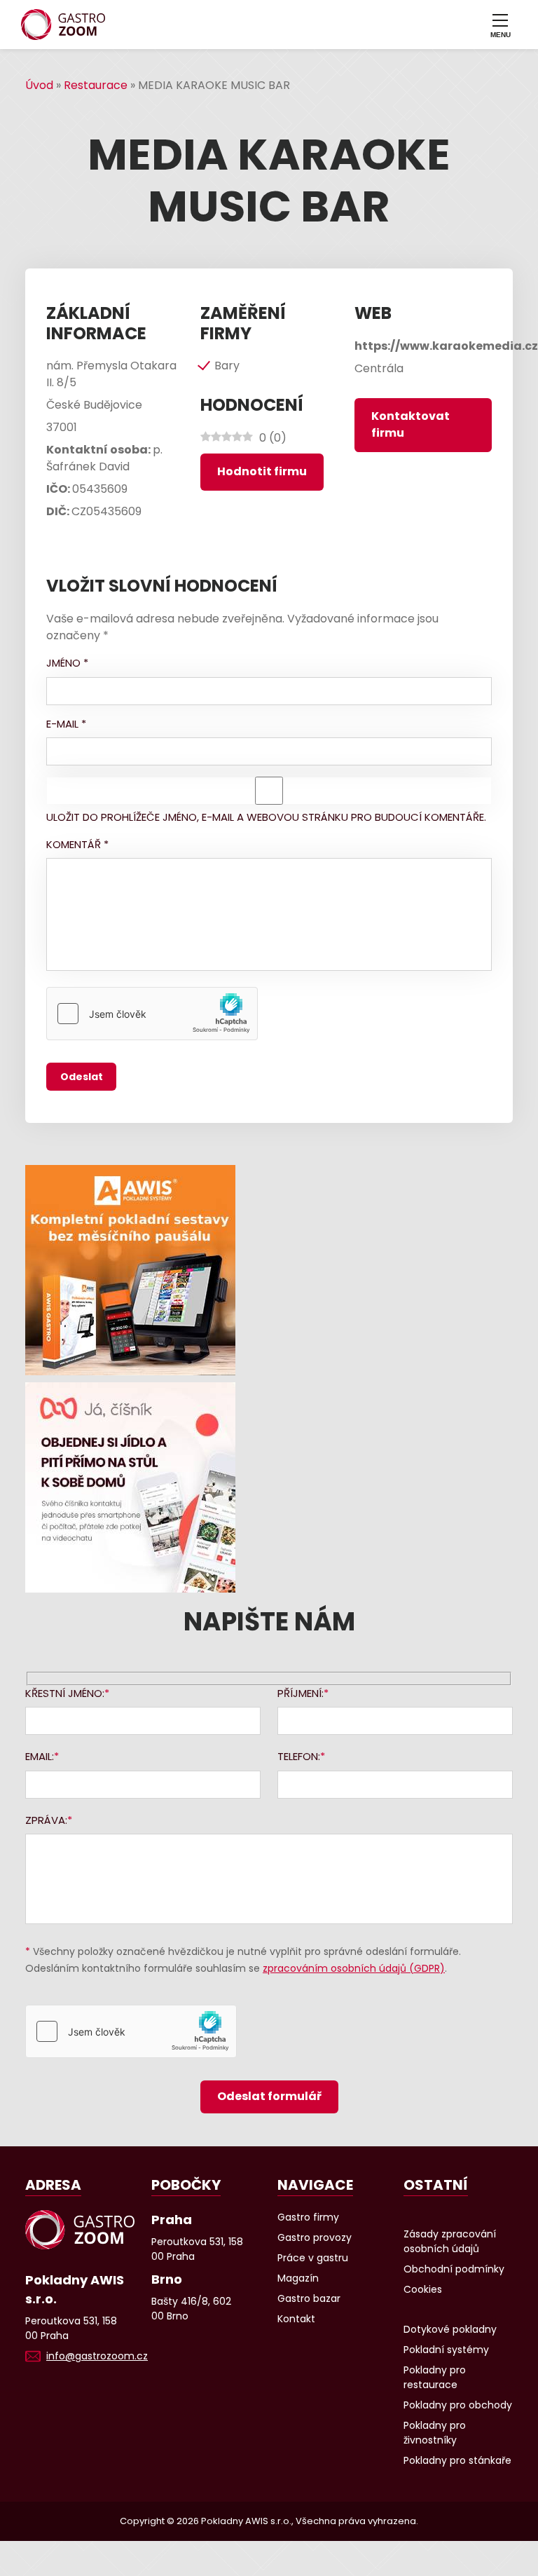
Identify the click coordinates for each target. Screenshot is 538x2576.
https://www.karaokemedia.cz (446, 346)
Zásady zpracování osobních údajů (450, 2241)
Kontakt (296, 2319)
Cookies (423, 2289)
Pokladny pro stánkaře (457, 2460)
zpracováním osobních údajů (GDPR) (354, 1968)
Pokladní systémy (446, 2350)
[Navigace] (500, 25)
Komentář (77, 844)
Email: (40, 1756)
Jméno (67, 663)
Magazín (298, 2278)
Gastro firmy (308, 2217)
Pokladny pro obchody (458, 2405)
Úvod (39, 85)
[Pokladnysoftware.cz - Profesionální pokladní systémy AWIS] (269, 1270)
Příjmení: (301, 1693)
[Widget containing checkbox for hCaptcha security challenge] (152, 1014)
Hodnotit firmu (262, 471)
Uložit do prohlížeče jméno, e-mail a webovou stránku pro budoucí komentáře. (266, 817)
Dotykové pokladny (450, 2329)
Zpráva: (46, 1820)
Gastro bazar (309, 2298)
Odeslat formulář (269, 2096)
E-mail (66, 724)
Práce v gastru (313, 2258)
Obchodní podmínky (454, 2269)
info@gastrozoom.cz (97, 2356)
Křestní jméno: (65, 1693)
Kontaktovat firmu (411, 424)
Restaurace (96, 85)
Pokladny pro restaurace (435, 2377)
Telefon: (299, 1756)
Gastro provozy (315, 2237)
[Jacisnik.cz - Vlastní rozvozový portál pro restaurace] (269, 1487)
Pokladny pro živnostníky (435, 2433)
